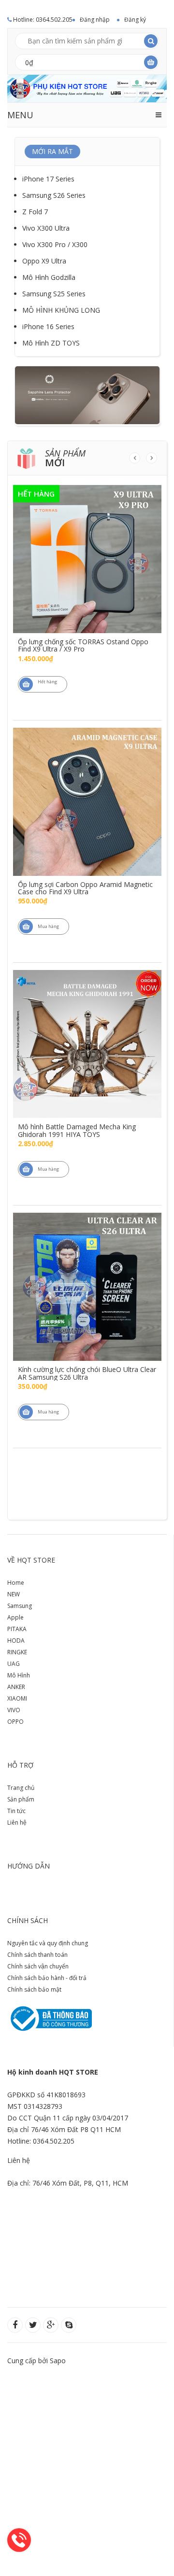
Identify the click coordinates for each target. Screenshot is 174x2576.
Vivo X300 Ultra (46, 228)
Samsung (20, 1606)
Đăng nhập (95, 20)
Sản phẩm (21, 1799)
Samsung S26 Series (54, 195)
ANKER (16, 1687)
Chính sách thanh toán (37, 1955)
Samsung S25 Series (54, 294)
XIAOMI (17, 1698)
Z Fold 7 (35, 212)
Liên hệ (17, 1822)
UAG (14, 1664)
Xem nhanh (87, 540)
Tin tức (16, 1811)
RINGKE (17, 1652)
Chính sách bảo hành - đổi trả (47, 1978)
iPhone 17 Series (48, 179)
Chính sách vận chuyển (38, 1966)
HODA (16, 1641)
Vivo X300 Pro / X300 (55, 244)
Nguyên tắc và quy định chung (48, 1943)
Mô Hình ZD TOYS (51, 343)
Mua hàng (48, 926)
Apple (15, 1617)
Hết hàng (47, 682)
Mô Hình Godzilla (49, 277)
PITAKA (17, 1629)
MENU (20, 115)
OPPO (15, 1722)
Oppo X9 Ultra (44, 261)
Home (16, 1583)
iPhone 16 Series (48, 326)
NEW (14, 1594)
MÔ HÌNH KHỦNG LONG (61, 310)
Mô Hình (19, 1675)
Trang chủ (21, 1788)
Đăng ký (135, 20)
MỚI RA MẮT (52, 151)
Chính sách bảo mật (34, 1989)
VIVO (14, 1710)
